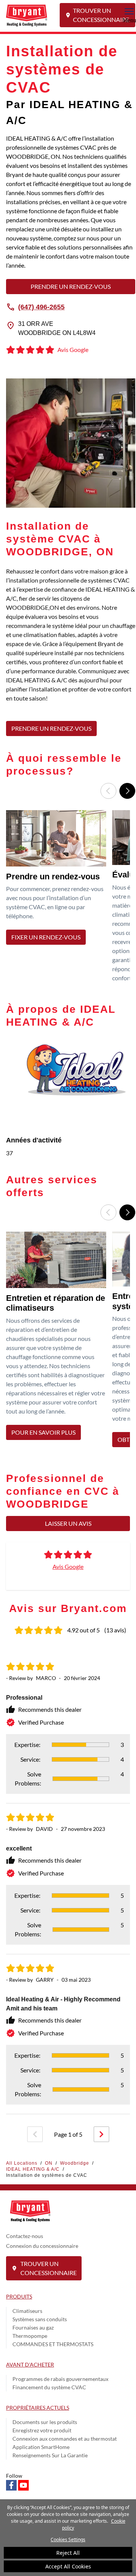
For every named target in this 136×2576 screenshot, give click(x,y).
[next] (101, 2134)
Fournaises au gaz (33, 2327)
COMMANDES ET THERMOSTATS (53, 2344)
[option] (58, 899)
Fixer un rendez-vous (46, 937)
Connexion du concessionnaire (42, 2246)
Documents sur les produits (45, 2422)
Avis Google (68, 1566)
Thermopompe (30, 2336)
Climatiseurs (27, 2311)
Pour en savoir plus (43, 1432)
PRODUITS (19, 2296)
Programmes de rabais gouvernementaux (60, 2379)
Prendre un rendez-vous (71, 286)
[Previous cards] (108, 791)
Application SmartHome (41, 2447)
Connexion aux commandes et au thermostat (65, 2439)
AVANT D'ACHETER (30, 2364)
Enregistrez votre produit (42, 2430)
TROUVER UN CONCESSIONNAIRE (101, 15)
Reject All (68, 2553)
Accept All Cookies (68, 2566)
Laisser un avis (68, 1523)
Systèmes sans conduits (40, 2319)
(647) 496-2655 (41, 307)
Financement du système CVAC (49, 2387)
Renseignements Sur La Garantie (50, 2455)
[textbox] (71, 639)
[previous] (35, 2134)
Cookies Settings (68, 2540)
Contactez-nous (25, 2236)
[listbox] (68, 899)
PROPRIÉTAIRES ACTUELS (38, 2408)
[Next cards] (127, 791)
